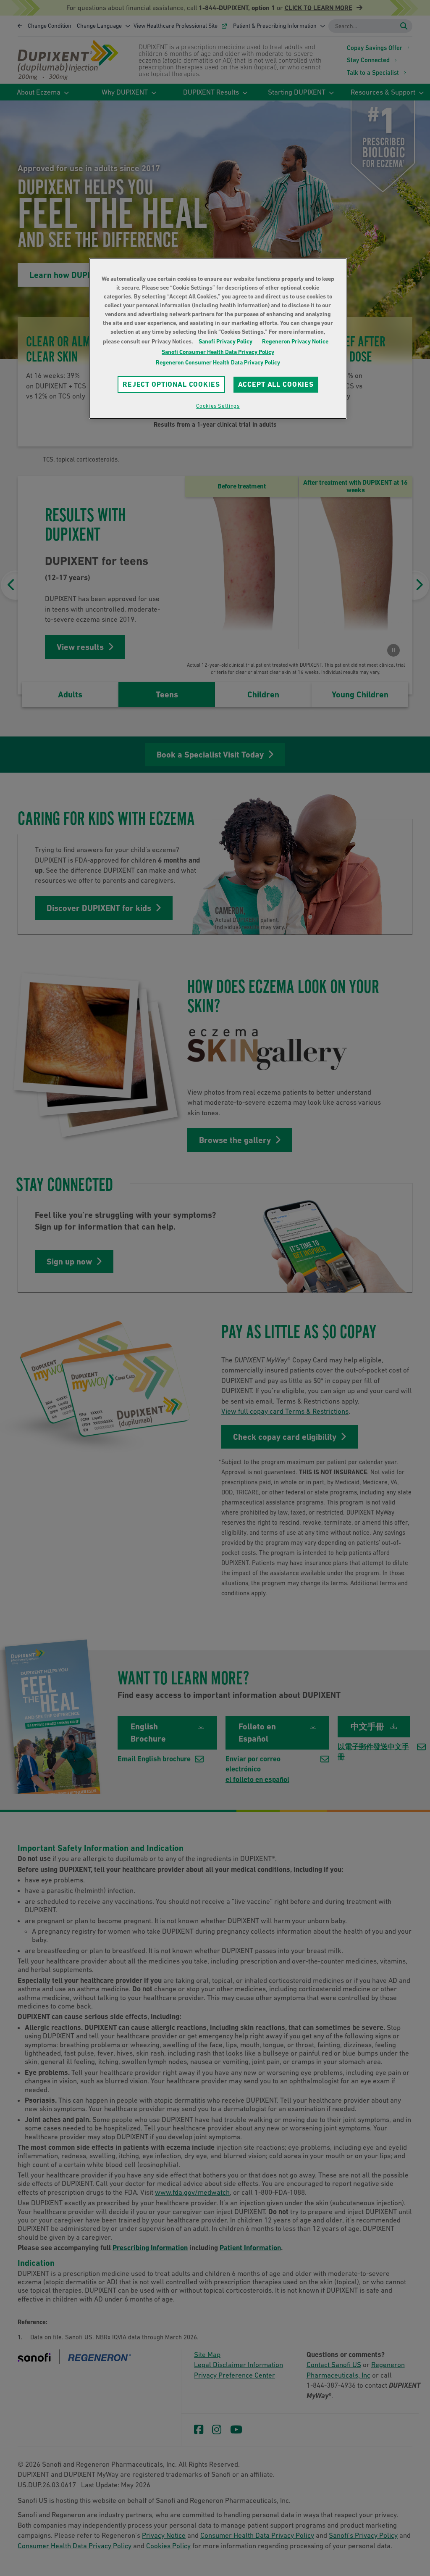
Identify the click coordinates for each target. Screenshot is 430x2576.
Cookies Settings (218, 406)
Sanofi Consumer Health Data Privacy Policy (218, 352)
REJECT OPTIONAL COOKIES (171, 384)
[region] (218, 338)
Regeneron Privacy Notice (295, 341)
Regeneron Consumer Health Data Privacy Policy (218, 362)
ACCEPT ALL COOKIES (276, 384)
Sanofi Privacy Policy (225, 341)
